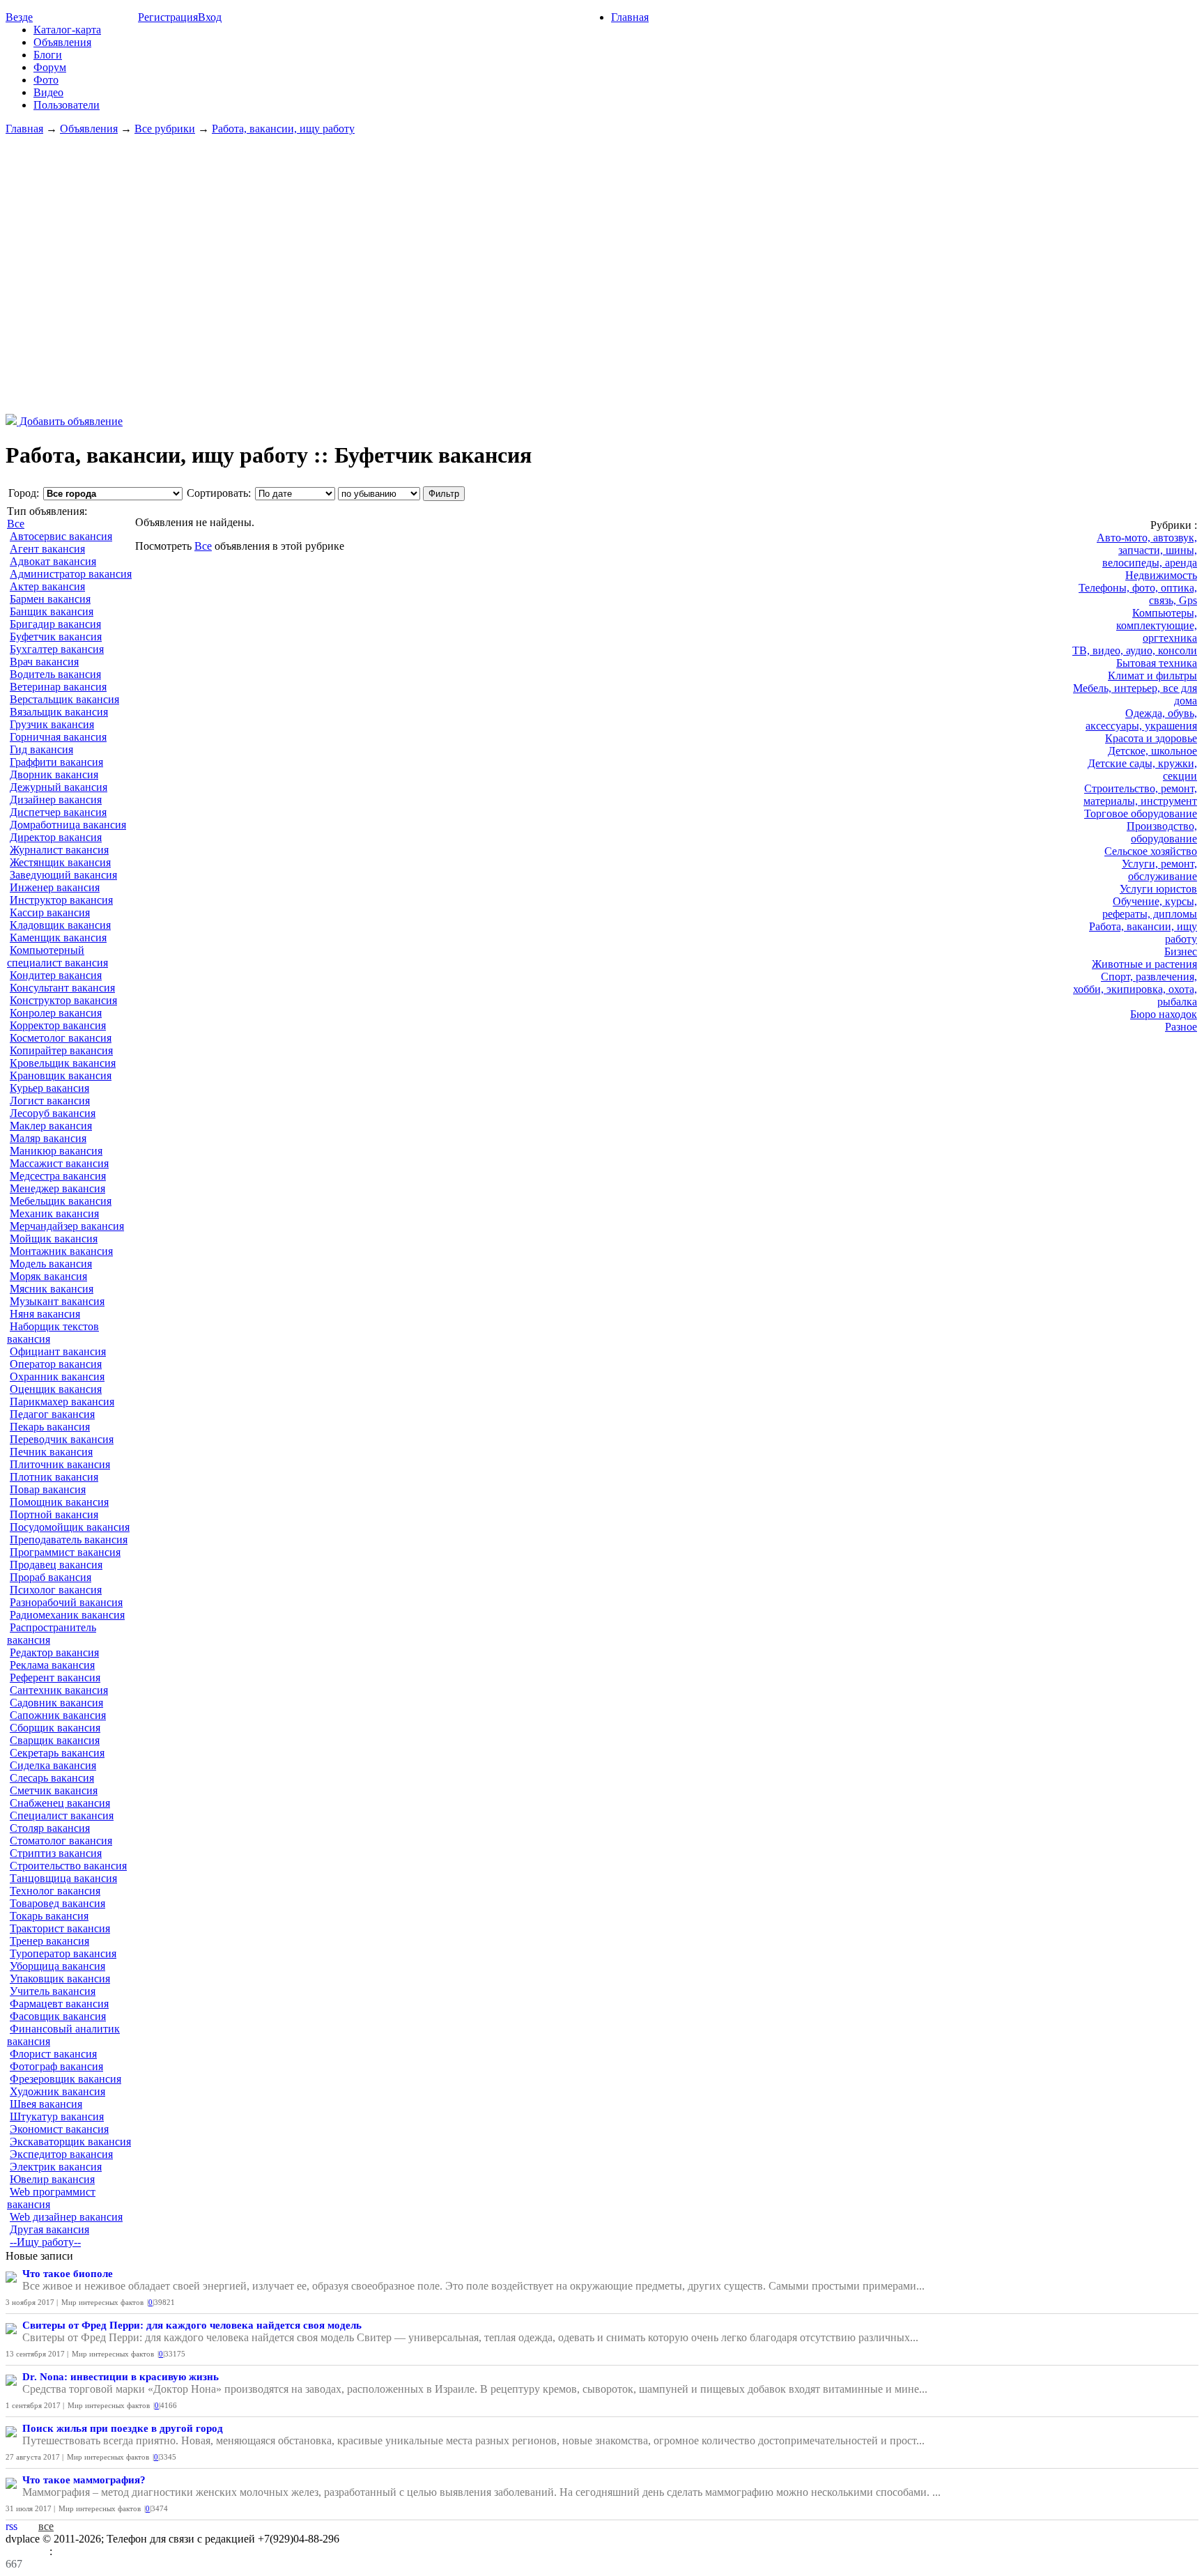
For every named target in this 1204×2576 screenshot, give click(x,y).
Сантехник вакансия (59, 1690)
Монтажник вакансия (61, 1251)
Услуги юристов (1158, 889)
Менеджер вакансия (57, 1188)
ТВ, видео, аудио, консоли (1135, 650)
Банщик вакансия (52, 611)
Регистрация (168, 17)
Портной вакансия (54, 1514)
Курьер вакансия (49, 1088)
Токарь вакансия (49, 1916)
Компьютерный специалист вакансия (57, 956)
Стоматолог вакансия (61, 1841)
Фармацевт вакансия (59, 2004)
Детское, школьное (1152, 751)
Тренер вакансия (49, 1941)
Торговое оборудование (1141, 813)
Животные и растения (1144, 964)
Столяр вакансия (50, 1828)
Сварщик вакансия (55, 1740)
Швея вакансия (46, 2104)
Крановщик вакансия (61, 1075)
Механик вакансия (54, 1213)
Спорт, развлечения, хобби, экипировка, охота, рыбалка (1135, 989)
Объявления (62, 42)
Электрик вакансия (56, 2167)
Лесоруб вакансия (53, 1113)
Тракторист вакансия (60, 1928)
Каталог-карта (67, 30)
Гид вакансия (41, 749)
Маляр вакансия (48, 1138)
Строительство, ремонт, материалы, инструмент (1140, 795)
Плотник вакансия (54, 1477)
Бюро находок (1164, 1014)
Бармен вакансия (50, 599)
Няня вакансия (45, 1314)
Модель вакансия (51, 1264)
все (46, 2526)
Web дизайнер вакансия (66, 2217)
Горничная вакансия (58, 737)
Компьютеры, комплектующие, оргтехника (1157, 625)
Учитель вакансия (53, 1991)
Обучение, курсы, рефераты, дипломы (1150, 908)
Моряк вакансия (48, 1276)
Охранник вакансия (57, 1376)
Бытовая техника (1157, 663)
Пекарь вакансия (50, 1427)
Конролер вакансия (56, 1013)
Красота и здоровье (1151, 738)
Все (16, 524)
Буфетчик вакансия (56, 637)
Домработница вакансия (68, 825)
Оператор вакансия (56, 1364)
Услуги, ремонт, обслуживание (1159, 870)
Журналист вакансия (59, 850)
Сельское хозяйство (1151, 851)
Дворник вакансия (54, 774)
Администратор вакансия (71, 574)
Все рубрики (165, 129)
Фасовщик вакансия (58, 2016)
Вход (210, 17)
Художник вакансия (57, 2091)
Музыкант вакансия (57, 1301)
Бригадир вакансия (55, 624)
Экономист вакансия (59, 2129)
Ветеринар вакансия (58, 687)
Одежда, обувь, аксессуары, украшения (1141, 719)
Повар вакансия (48, 1489)
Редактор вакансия (54, 1652)
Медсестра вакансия (58, 1176)
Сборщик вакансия (55, 1728)
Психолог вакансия (56, 1590)
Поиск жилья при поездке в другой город (123, 2428)
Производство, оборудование (1162, 832)
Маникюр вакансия (56, 1151)
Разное (1181, 1027)
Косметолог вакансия (61, 1038)
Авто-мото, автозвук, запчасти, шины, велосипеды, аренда (1147, 550)
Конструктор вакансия (63, 1000)
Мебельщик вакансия (61, 1201)
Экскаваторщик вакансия (70, 2142)
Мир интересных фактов (102, 2302)
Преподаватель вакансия (69, 1540)
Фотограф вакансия (56, 2066)
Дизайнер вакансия (56, 800)
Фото (46, 80)
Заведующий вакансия (63, 875)
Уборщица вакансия (57, 1966)
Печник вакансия (51, 1452)
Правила (28, 2551)
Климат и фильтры (1152, 676)
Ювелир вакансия (52, 2179)
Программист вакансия (65, 1552)
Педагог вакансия (52, 1414)
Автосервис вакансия (61, 536)
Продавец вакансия (56, 1565)
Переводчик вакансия (62, 1439)
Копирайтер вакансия (61, 1050)
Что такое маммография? (84, 2480)
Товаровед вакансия (57, 1903)
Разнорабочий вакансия (66, 1602)
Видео (48, 92)
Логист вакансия (50, 1101)
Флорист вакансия (53, 2054)
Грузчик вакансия (52, 724)
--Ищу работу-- (45, 2242)
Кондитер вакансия (56, 975)
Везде (19, 17)
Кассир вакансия (50, 912)
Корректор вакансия (58, 1025)
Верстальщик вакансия (64, 699)
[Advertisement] (602, 275)
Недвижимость (1161, 575)
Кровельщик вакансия (63, 1063)
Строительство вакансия (68, 1866)
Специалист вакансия (62, 1815)
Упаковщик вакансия (60, 1979)
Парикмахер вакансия (62, 1402)
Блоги (48, 55)
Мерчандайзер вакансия (67, 1226)
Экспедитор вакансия (61, 2154)
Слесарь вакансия (52, 1778)
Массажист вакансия (59, 1163)
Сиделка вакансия (53, 1765)
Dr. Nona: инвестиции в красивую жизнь (121, 2377)
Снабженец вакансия (60, 1803)
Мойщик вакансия (54, 1239)
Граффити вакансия (56, 762)
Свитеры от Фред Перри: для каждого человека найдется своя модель (192, 2325)
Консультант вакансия (62, 988)
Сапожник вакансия (58, 1715)
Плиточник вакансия (60, 1464)
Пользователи (67, 105)
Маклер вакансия (51, 1126)
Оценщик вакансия (56, 1389)
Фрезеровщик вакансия (65, 2079)
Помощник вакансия (59, 1502)
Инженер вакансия (55, 887)
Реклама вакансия (52, 1665)
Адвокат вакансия (53, 561)
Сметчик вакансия (54, 1790)
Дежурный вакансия (59, 787)
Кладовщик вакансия (60, 925)
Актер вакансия (47, 586)
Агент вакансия (47, 549)
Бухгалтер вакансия (57, 649)
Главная (630, 17)
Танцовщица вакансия (63, 1878)
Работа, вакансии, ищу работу (283, 129)
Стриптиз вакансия (56, 1853)
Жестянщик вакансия (60, 862)
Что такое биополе (68, 2274)
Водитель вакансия (55, 674)
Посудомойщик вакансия (70, 1527)
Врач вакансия (44, 662)
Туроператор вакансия (63, 1953)
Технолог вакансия (55, 1891)
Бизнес (1181, 951)
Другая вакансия (49, 2229)
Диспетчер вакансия (58, 812)
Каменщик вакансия (58, 938)
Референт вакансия (55, 1678)
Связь (69, 2551)
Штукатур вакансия (57, 2116)
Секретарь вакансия (57, 1753)
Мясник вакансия (52, 1289)
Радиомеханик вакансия (67, 1615)
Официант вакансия (58, 1351)
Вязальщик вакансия (59, 712)
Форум (50, 67)
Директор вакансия (56, 837)
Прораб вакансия (51, 1577)
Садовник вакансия (56, 1703)
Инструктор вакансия (61, 900)
